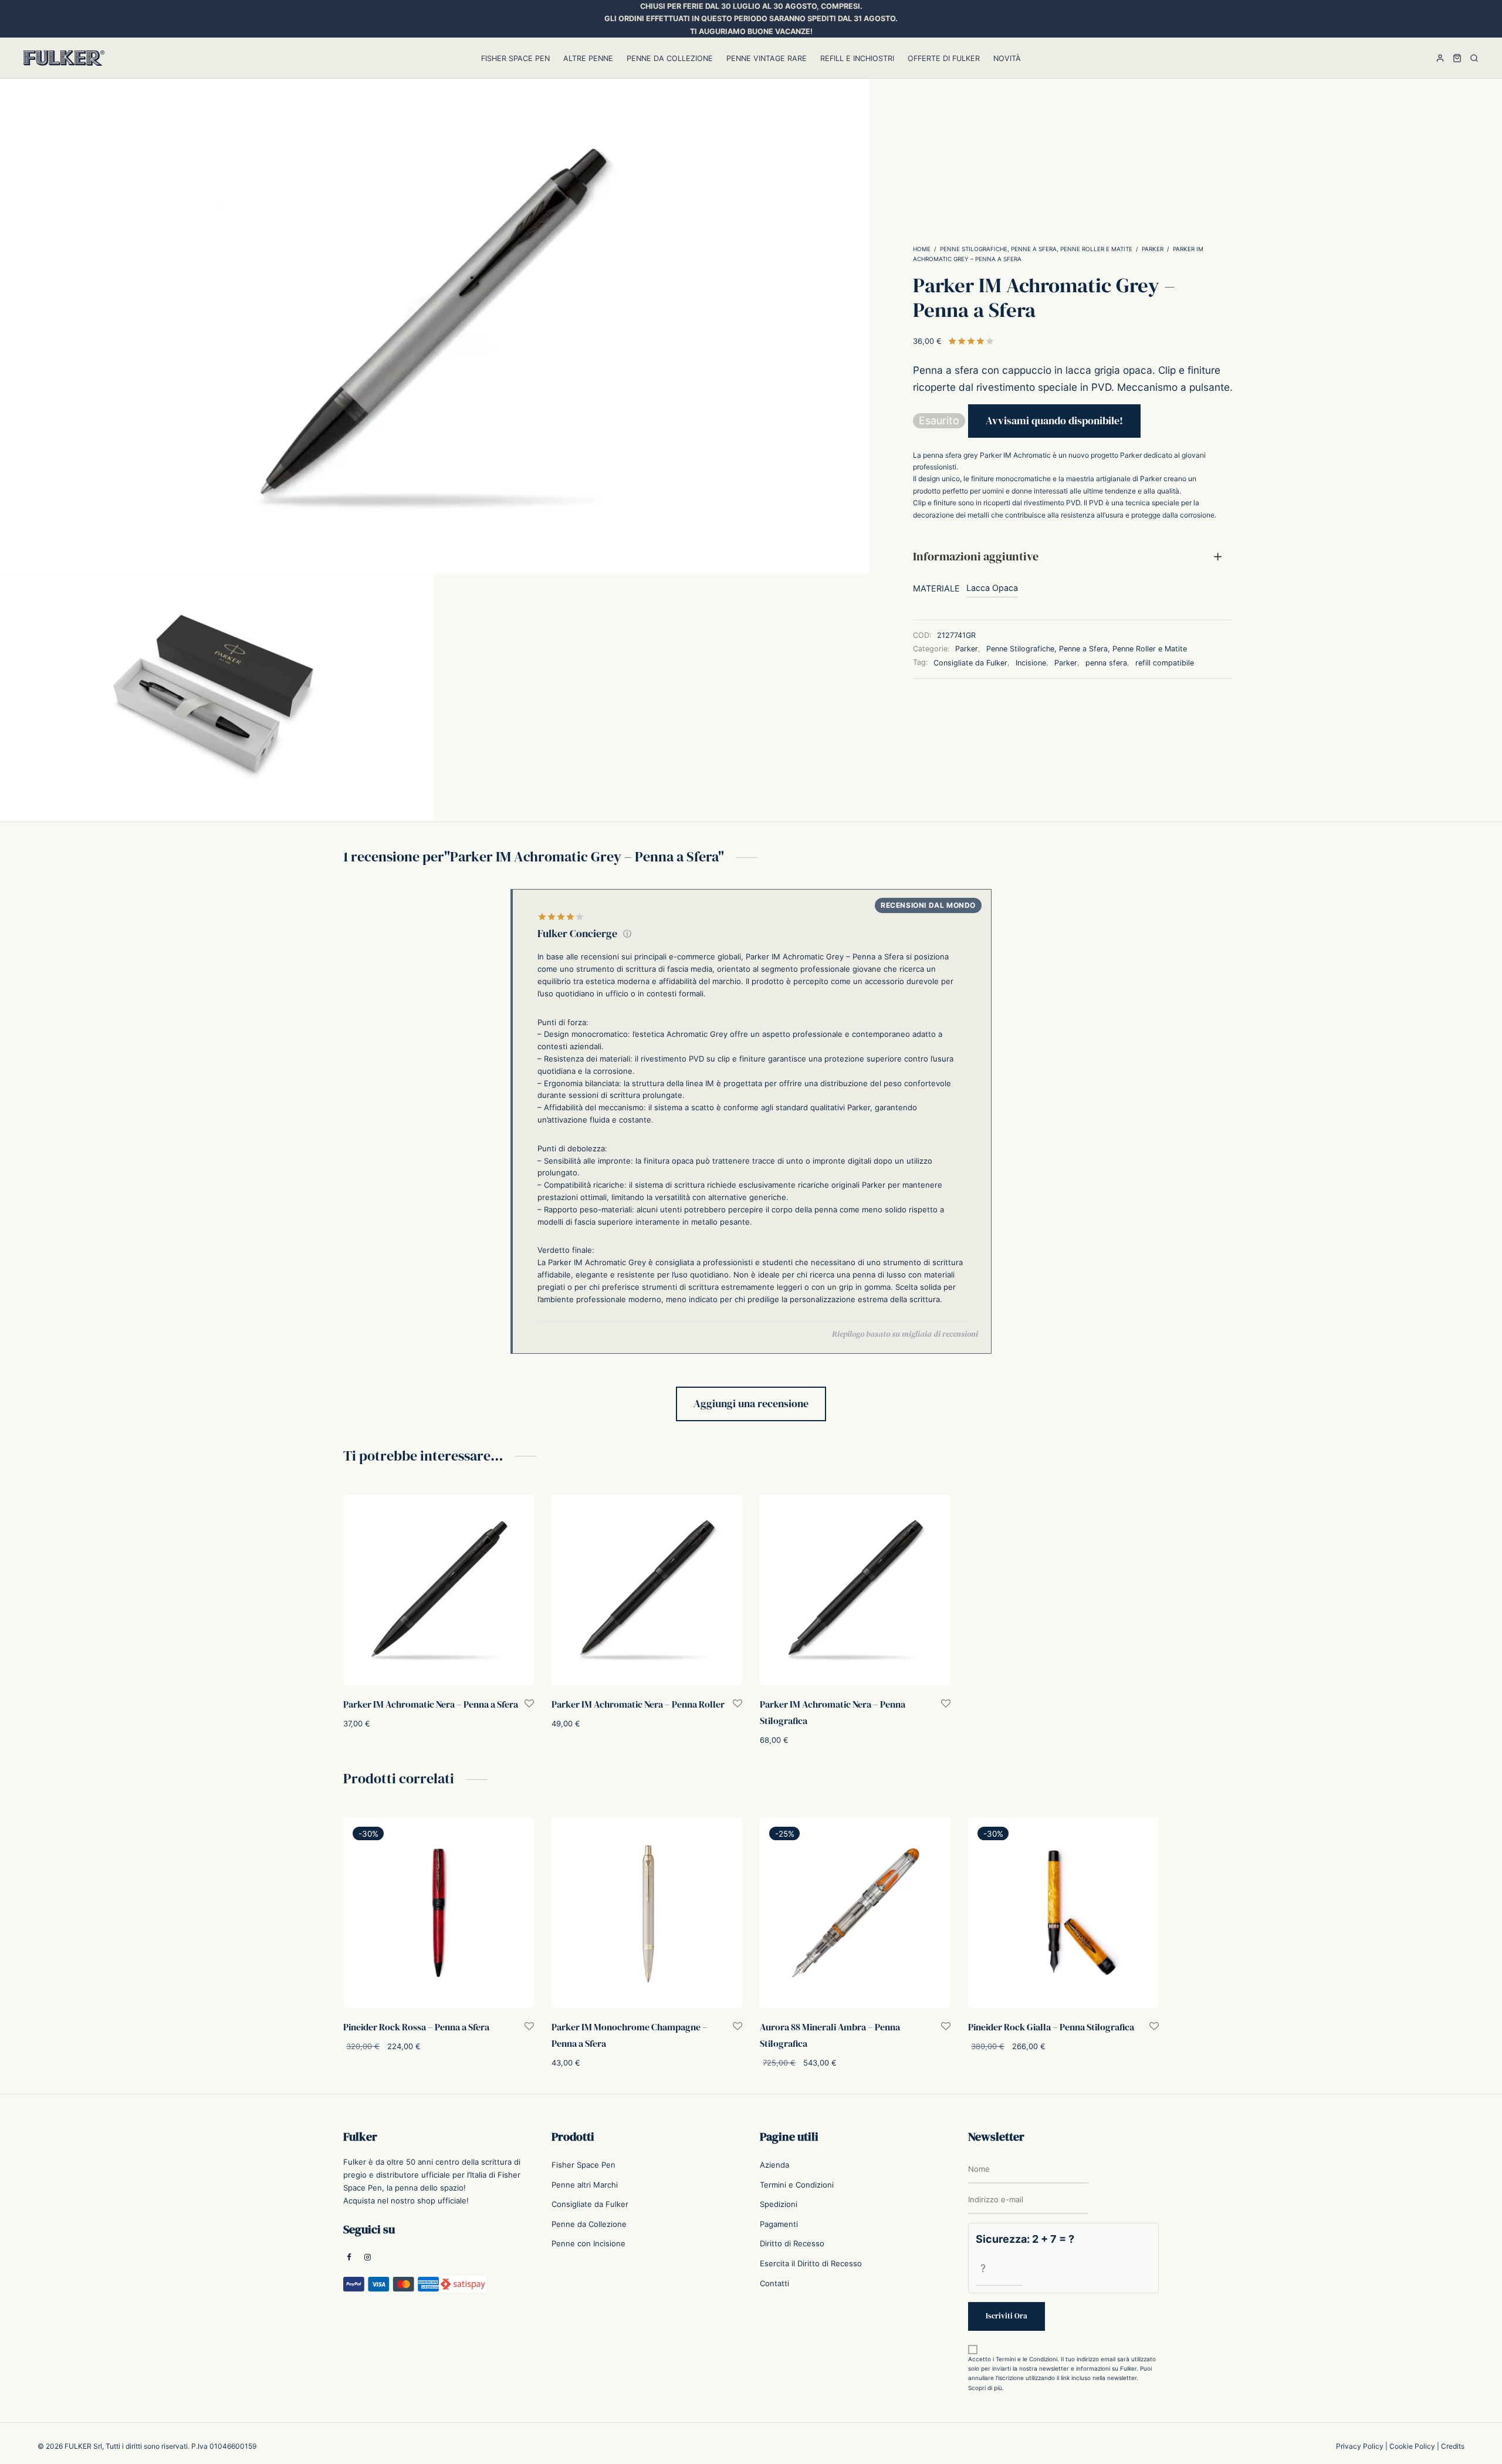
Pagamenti (779, 2224)
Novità (1007, 58)
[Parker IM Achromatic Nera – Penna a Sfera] (439, 1590)
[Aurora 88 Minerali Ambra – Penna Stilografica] (855, 1913)
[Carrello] (1457, 58)
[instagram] (368, 2258)
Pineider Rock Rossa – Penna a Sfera (416, 2027)
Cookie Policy (1412, 2446)
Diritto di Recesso (792, 2243)
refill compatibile (1165, 663)
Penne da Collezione (670, 58)
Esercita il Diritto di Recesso (811, 2263)
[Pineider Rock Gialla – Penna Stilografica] (1063, 1913)
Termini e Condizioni (797, 2185)
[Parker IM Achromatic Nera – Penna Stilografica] (855, 1590)
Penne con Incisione (588, 2243)
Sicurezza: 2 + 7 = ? (1025, 2239)
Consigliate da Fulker (970, 663)
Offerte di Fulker (944, 58)
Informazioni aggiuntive (976, 557)
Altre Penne (588, 58)
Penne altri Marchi (585, 2185)
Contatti (774, 2283)
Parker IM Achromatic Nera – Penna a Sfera (431, 1704)
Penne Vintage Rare (767, 58)
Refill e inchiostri (857, 58)
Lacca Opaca (992, 588)
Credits (1453, 2446)
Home (922, 249)
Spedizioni (779, 2204)
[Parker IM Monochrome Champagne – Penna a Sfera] (647, 1913)
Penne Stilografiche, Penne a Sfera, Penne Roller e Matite (1036, 249)
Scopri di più (985, 2388)
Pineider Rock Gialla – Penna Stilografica (1051, 2027)
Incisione (1031, 663)
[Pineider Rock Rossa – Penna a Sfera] (439, 1913)
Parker (1153, 249)
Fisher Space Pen (515, 58)
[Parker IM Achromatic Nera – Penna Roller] (647, 1590)
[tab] (1073, 557)
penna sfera (1106, 663)
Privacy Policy (1360, 2446)
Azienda (774, 2165)
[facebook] (349, 2258)
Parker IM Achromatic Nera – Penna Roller (638, 1704)
